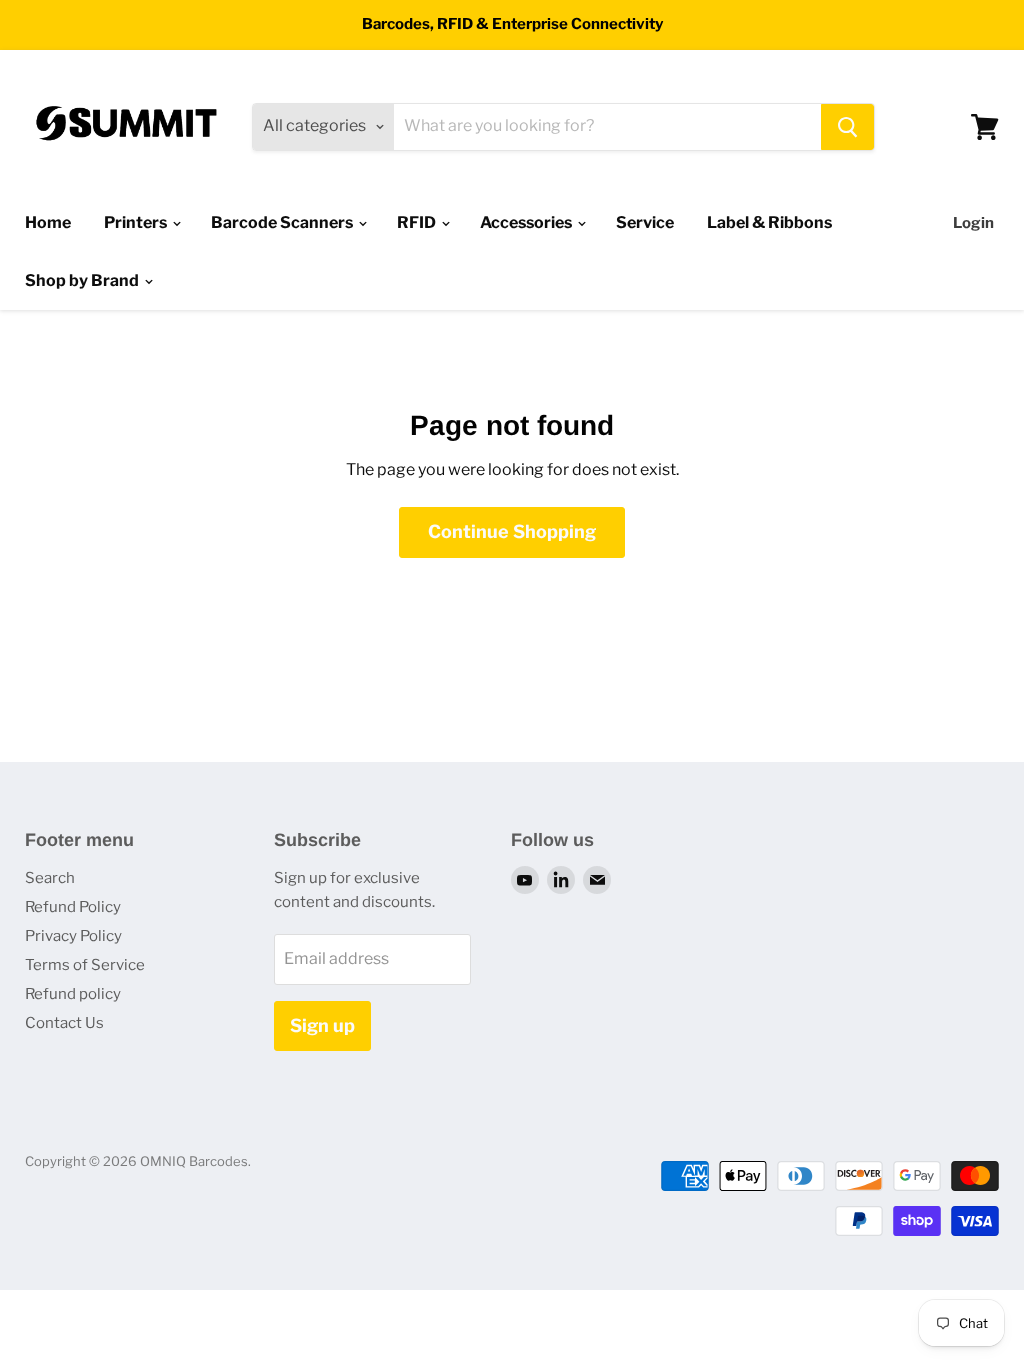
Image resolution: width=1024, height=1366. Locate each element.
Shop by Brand (83, 280)
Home (48, 222)
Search (50, 878)
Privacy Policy (73, 936)
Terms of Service (85, 965)
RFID (418, 222)
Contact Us (64, 1023)
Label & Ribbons (769, 222)
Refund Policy (73, 907)
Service (645, 222)
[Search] (847, 127)
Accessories (527, 222)
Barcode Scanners (283, 222)
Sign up (322, 1025)
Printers (137, 222)
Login (973, 223)
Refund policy (73, 994)
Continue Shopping (512, 531)
